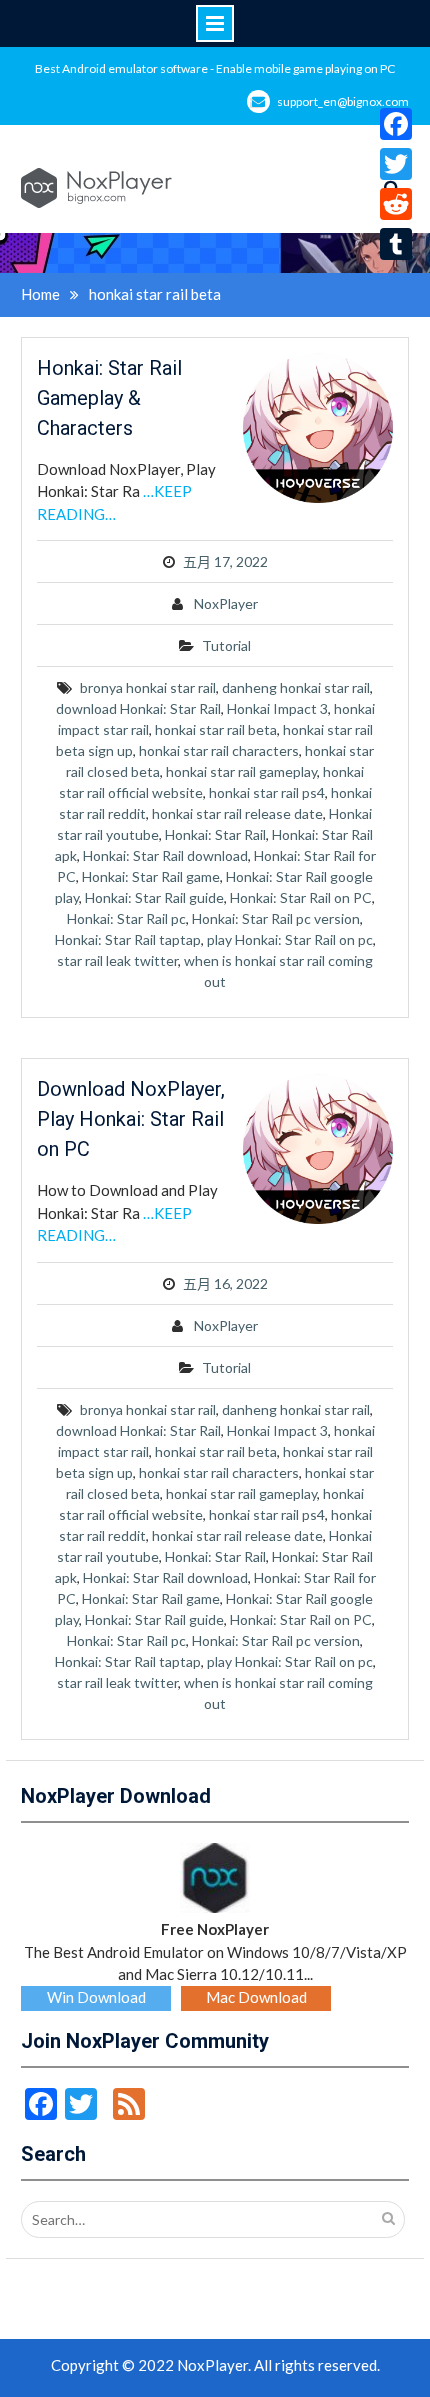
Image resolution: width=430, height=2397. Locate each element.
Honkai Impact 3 (277, 708)
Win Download (96, 1997)
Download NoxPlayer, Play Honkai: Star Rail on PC (131, 1119)
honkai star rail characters (219, 750)
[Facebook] (396, 124)
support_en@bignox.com (343, 101)
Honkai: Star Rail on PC (301, 897)
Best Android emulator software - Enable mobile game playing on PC (215, 68)
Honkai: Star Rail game (151, 876)
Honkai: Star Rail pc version (276, 918)
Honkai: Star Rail (215, 834)
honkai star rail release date (237, 813)
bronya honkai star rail (148, 687)
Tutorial (226, 645)
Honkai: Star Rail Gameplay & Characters (109, 398)
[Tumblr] (396, 244)
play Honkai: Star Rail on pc (290, 939)
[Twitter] (396, 164)
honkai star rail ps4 (267, 792)
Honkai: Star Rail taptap (128, 939)
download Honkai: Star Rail (138, 708)
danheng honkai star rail (296, 687)
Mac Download (256, 1997)
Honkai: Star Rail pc (126, 918)
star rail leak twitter (117, 960)
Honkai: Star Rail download (165, 855)
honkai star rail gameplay (241, 771)
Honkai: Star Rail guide (154, 897)
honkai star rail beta (216, 729)
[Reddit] (396, 204)
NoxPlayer (226, 603)
